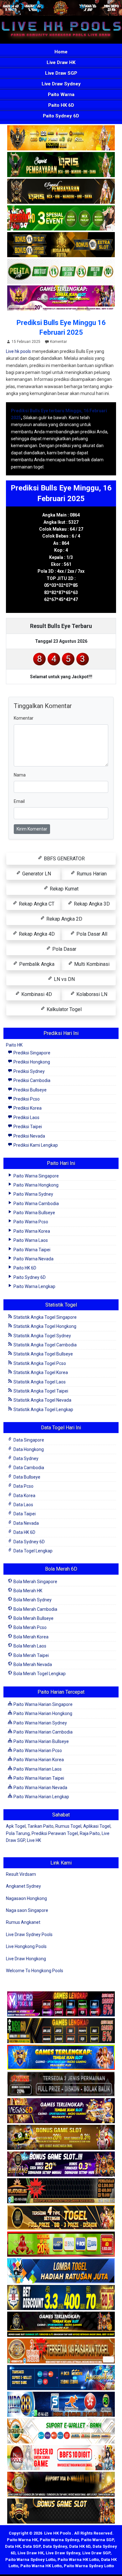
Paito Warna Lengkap (34, 1286)
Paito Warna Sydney (33, 1194)
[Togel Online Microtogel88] (61, 2005)
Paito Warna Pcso (30, 1222)
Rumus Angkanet (23, 1922)
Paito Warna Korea (31, 1231)
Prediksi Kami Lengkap (35, 1145)
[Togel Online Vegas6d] (61, 2111)
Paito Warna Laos (30, 1240)
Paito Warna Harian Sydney (40, 1723)
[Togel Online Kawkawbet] (61, 2085)
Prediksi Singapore (31, 1053)
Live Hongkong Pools (26, 1946)
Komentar (58, 342)
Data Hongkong (28, 1449)
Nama (20, 775)
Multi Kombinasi (91, 964)
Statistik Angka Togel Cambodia (45, 1345)
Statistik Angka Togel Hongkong (44, 1326)
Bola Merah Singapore (35, 1582)
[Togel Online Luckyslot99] (61, 2298)
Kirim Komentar (32, 829)
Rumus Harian (91, 874)
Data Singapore (28, 1440)
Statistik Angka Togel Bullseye (43, 1354)
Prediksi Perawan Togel (55, 1833)
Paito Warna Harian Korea (38, 1760)
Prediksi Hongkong (31, 1062)
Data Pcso (23, 1486)
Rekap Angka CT (36, 904)
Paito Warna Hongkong (36, 1185)
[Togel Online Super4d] (61, 192)
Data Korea (24, 1496)
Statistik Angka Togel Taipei (40, 1391)
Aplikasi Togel (97, 1826)
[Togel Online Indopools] (61, 2458)
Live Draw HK (61, 62)
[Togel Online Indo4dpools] (61, 2271)
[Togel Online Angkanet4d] (61, 2432)
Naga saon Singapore (27, 1910)
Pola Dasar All (91, 934)
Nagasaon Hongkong (26, 1898)
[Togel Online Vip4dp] (61, 2325)
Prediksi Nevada (29, 1136)
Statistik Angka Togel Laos (39, 1382)
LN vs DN (64, 979)
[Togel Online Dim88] (61, 165)
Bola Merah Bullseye (33, 1618)
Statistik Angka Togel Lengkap (43, 1410)
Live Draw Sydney (61, 84)
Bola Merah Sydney (32, 1600)
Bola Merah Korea (30, 1637)
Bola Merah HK (27, 1591)
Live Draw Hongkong (26, 1959)
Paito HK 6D (61, 105)
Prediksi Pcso (26, 1099)
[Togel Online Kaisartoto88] (61, 2245)
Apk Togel (16, 1826)
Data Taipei (24, 1514)
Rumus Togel (68, 1826)
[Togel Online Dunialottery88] (61, 2351)
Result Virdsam (21, 1874)
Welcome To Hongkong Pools (35, 1971)
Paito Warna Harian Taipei (38, 1778)
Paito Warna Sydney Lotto (30, 2560)
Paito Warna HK (22, 2540)
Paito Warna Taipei (31, 1250)
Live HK (34, 1840)
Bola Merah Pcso (30, 1627)
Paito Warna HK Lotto (78, 2560)
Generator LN (36, 874)
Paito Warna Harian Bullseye (41, 1741)
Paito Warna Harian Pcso (37, 1751)
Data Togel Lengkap (33, 1551)
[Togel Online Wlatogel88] (61, 2191)
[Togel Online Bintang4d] (61, 2165)
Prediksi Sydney (29, 1071)
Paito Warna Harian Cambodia (43, 1732)
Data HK (13, 2546)
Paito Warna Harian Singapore (43, 1704)
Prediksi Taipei (27, 1127)
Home (61, 52)
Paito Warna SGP (97, 2540)
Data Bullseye (26, 1477)
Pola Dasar (64, 949)
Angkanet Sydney (23, 1886)
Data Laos (23, 1505)
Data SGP (32, 2546)
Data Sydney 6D (29, 1542)
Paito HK (14, 1045)
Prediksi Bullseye (30, 1090)
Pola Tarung (18, 1833)
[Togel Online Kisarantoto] (61, 245)
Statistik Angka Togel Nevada (42, 1400)
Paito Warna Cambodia (36, 1204)
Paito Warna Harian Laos (37, 1769)
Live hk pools (18, 351)
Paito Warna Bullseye (34, 1213)
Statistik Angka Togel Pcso (39, 1363)
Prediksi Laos (26, 1118)
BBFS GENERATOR (64, 859)
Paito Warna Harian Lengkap (41, 1797)
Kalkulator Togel (64, 1009)
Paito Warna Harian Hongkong (42, 1713)
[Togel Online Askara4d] (61, 2138)
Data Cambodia (28, 1468)
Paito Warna (61, 95)
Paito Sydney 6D (61, 116)
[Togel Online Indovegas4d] (61, 2512)
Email (19, 801)
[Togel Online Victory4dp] (61, 2058)
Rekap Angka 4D (36, 934)
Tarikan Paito (41, 1826)
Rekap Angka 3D (91, 904)
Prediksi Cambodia (31, 1080)
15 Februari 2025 (26, 342)
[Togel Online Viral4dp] (61, 298)
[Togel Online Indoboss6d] (61, 2031)
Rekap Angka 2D (64, 919)
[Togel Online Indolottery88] (61, 2405)
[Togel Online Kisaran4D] (61, 218)
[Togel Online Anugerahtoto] (61, 2378)
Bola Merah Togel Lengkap (39, 1674)
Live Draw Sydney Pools (29, 1935)
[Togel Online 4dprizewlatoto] (61, 2218)
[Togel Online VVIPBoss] (61, 138)
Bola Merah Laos (29, 1646)
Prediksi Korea (27, 1108)
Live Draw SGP (61, 73)
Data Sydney (25, 1458)
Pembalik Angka (36, 964)
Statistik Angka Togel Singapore (45, 1317)
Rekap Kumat (64, 889)
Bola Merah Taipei (31, 1655)
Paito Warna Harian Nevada (40, 1788)
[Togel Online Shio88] (61, 2485)
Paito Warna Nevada (33, 1259)
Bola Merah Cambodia (35, 1609)
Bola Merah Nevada (32, 1664)
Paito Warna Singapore (36, 1176)
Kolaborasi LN (91, 994)
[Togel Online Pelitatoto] (61, 272)
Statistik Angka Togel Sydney (42, 1336)
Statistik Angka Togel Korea (40, 1372)
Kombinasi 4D (36, 994)
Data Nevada (26, 1523)
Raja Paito (90, 1833)
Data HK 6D (24, 1532)
